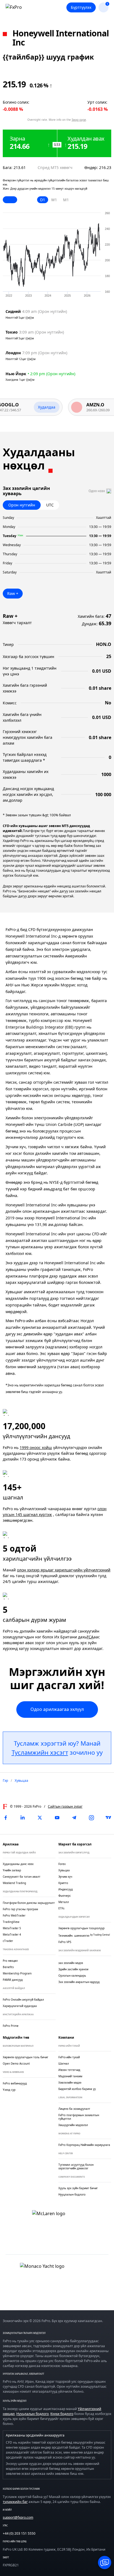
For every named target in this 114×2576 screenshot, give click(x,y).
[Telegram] (74, 1818)
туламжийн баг (15, 2502)
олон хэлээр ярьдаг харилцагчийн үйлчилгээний (64, 1570)
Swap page (79, 120)
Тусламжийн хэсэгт (40, 1752)
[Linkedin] (23, 1818)
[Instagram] (91, 1818)
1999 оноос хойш (36, 1447)
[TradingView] (108, 1818)
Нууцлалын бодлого (33, 2414)
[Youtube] (57, 1818)
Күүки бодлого (62, 2414)
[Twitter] (40, 1818)
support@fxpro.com (18, 2517)
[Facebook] (6, 1818)
